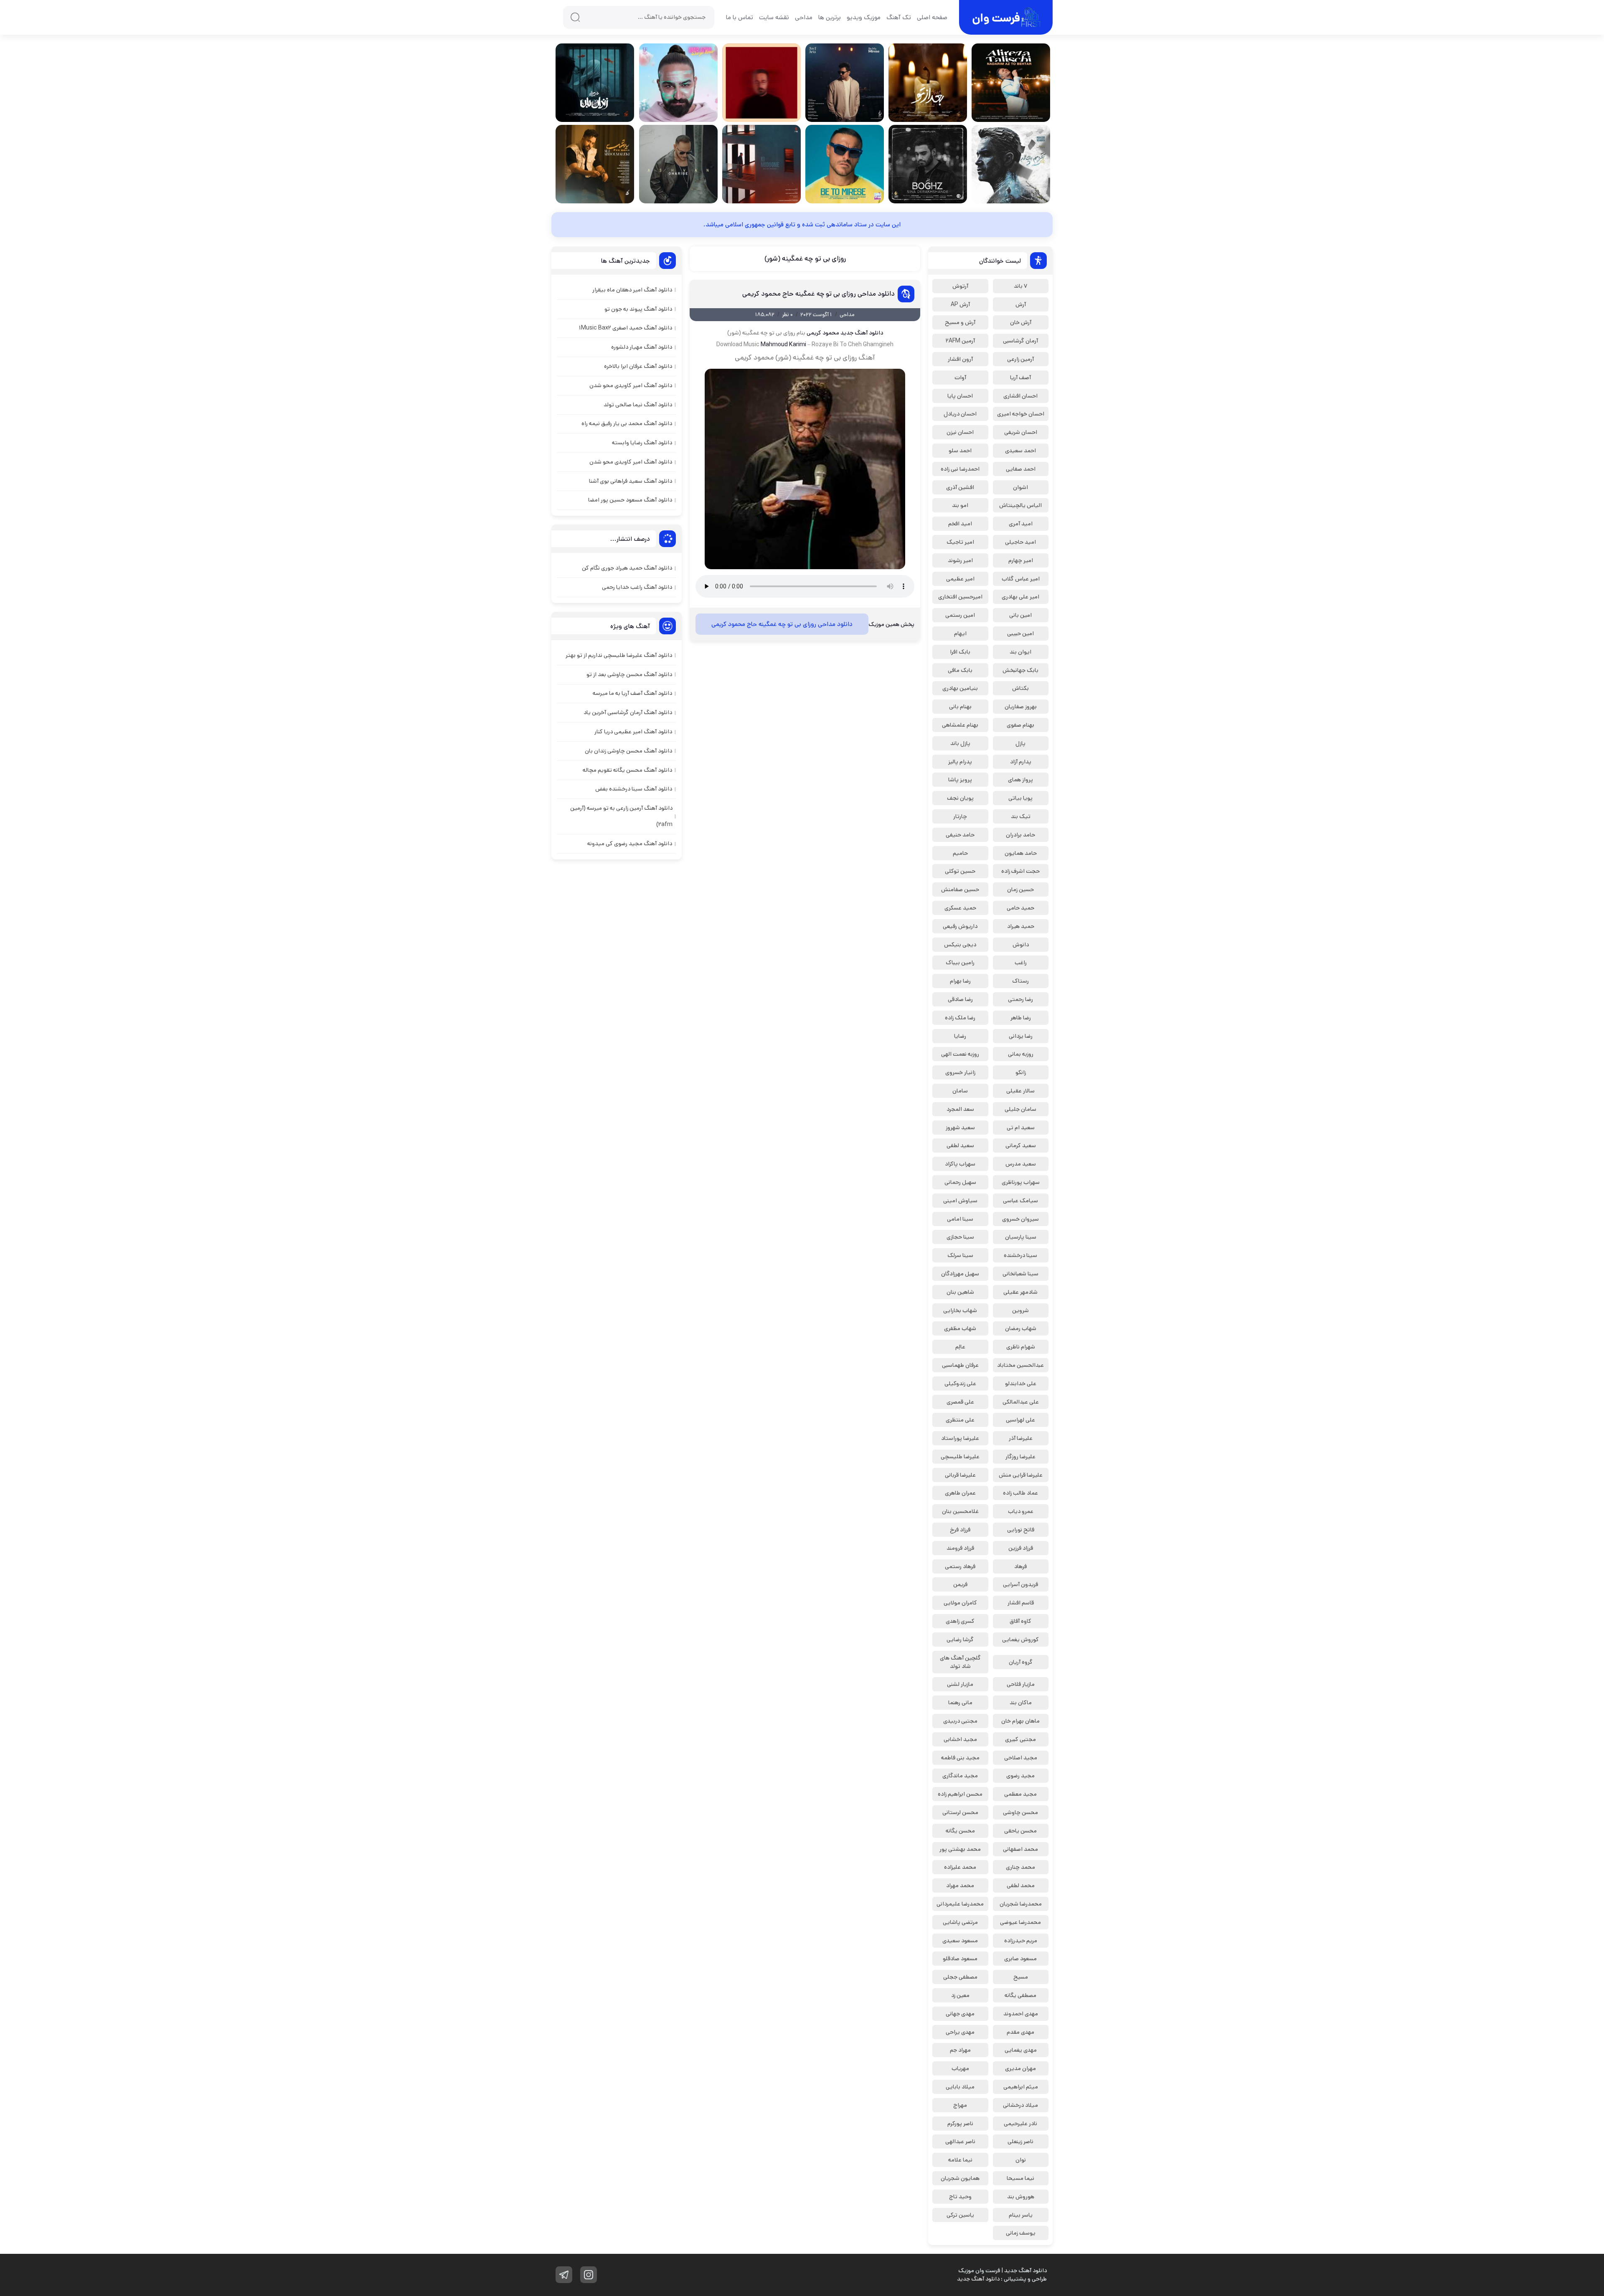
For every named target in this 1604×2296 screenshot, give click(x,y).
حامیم (960, 853)
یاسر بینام (1021, 2215)
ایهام (960, 634)
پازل (1020, 743)
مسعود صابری (1020, 1959)
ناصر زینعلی (1020, 2141)
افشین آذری (960, 487)
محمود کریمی (823, 333)
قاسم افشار (1021, 1603)
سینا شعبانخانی (1020, 1274)
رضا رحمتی (1020, 999)
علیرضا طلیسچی (960, 1457)
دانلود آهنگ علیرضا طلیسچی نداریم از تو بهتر (619, 655)
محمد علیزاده (960, 1867)
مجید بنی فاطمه (960, 1758)
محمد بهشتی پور (960, 1849)
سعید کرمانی (1021, 1145)
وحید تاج (960, 2197)
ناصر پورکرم (960, 2124)
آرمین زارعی (1020, 359)
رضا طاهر (1021, 1018)
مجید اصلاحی (1021, 1758)
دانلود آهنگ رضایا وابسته (642, 443)
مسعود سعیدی (960, 1941)
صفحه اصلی (932, 17)
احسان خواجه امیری (1021, 414)
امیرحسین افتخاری (960, 597)
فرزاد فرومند (960, 1548)
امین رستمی (960, 615)
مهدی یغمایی (1021, 2050)
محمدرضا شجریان (1021, 1904)
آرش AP (960, 304)
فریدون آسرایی (1020, 1584)
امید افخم (960, 524)
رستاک (1020, 981)
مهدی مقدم (1020, 2032)
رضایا (960, 1036)
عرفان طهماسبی (960, 1365)
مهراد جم (960, 2050)
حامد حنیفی (960, 835)
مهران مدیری (1020, 2068)
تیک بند (1021, 816)
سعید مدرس (1021, 1164)
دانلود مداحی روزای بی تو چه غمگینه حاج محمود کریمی (818, 294)
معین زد (960, 1995)
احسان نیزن (960, 432)
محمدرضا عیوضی (1020, 1922)
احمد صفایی (1021, 469)
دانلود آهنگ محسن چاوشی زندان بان (628, 751)
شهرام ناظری (1021, 1347)
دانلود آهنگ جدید (862, 333)
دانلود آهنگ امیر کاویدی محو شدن (631, 385)
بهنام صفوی (1020, 725)
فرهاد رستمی (960, 1566)
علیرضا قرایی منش (1021, 1475)
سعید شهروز (960, 1128)
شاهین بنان (960, 1292)
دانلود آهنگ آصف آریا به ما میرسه (632, 693)
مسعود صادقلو (960, 1959)
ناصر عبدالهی (960, 2141)
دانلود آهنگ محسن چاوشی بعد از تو (629, 674)
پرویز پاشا (960, 780)
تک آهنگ (899, 17)
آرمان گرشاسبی (1020, 341)
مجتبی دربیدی (960, 1721)
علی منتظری (960, 1420)
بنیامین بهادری (960, 688)
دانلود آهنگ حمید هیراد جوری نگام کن (627, 568)
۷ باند (1020, 286)
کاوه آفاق (1020, 1621)
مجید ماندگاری (960, 1776)
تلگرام (564, 2275)
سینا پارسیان (1021, 1237)
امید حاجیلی (1020, 542)
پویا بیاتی (1020, 798)
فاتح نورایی (1021, 1530)
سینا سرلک (960, 1255)
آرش (1021, 304)
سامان (960, 1091)
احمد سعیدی (1020, 451)
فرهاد (1020, 1566)
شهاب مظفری (960, 1328)
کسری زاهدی (960, 1621)
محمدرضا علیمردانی (960, 1904)
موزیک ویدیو (864, 17)
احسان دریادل (960, 414)
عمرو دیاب (1021, 1511)
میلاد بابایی (960, 2087)
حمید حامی (1020, 908)
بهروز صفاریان (1021, 707)
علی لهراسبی (1020, 1420)
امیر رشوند (960, 560)
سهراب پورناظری (1021, 1182)
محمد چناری (1020, 1867)
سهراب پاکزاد (960, 1164)
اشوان (1020, 487)
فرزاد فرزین (1021, 1548)
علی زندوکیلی (960, 1384)
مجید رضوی (1020, 1776)
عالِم (960, 1347)
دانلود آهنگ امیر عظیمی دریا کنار (633, 732)
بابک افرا (960, 652)
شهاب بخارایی (960, 1310)
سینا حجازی (960, 1237)
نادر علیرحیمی (1020, 2124)
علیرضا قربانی (960, 1475)
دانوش (1021, 945)
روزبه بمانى (1021, 1054)
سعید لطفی (960, 1145)
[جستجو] (575, 17)
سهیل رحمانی (960, 1182)
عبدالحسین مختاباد (1020, 1365)
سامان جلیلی (1020, 1109)
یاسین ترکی (960, 2215)
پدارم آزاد (1021, 762)
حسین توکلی (960, 871)
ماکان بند (1021, 1703)
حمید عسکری (960, 908)
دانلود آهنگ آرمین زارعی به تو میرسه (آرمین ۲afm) (621, 816)
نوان (1021, 2160)
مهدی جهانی (960, 2014)
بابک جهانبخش (1020, 670)
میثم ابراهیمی (1021, 2087)
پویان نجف (960, 798)
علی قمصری (960, 1402)
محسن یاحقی (1020, 1831)
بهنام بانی (960, 707)
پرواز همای (1020, 780)
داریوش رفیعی (960, 926)
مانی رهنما (960, 1703)
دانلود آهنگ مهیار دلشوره (642, 347)
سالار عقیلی (1020, 1091)
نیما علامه (960, 2160)
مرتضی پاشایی (960, 1922)
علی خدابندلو (1021, 1384)
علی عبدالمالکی (1021, 1402)
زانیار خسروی (960, 1072)
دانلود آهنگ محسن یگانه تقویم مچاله (627, 770)
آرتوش (960, 286)
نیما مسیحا (1020, 2178)
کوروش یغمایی (1020, 1640)
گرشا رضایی (960, 1640)
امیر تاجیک (960, 542)
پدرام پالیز (960, 762)
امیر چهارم (1021, 560)
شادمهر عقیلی (1020, 1292)
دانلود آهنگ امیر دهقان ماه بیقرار (632, 290)
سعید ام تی (1021, 1128)
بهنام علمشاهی (960, 725)
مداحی (804, 17)
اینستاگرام (589, 2275)
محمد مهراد (960, 1885)
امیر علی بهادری (1020, 597)
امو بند (960, 505)
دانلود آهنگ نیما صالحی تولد (638, 405)
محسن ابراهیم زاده (960, 1794)
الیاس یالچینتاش (1020, 505)
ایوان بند (1020, 652)
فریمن (960, 1584)
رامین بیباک (960, 963)
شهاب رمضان (1021, 1328)
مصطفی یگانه (1020, 1995)
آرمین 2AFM (960, 341)
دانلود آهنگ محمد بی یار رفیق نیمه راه (627, 423)
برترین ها (830, 17)
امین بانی (1020, 615)
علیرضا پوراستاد (960, 1438)
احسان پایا (960, 396)
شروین (1020, 1310)
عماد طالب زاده (1020, 1493)
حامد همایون (1021, 853)
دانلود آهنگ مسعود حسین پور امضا (630, 500)
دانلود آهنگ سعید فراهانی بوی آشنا (631, 481)
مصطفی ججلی (960, 1977)
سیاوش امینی (960, 1201)
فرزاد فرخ (960, 1530)
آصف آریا (1020, 378)
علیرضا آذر (1021, 1438)
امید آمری (1021, 524)
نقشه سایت (774, 17)
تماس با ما (740, 17)
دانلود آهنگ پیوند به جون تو (638, 309)
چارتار (960, 816)
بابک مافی (960, 670)
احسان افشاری (1020, 396)
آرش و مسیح (960, 322)
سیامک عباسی (1020, 1201)
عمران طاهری (960, 1493)
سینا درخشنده (1020, 1255)
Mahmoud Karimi (783, 345)
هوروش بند (1021, 2197)
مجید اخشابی (960, 1739)
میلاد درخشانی (1020, 2105)
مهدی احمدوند (1021, 2014)
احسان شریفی (1021, 432)
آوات (960, 378)
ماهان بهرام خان (1020, 1721)
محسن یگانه (960, 1831)
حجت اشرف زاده (1020, 871)
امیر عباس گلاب (1021, 579)
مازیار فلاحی (1021, 1684)
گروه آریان (1021, 1662)
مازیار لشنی (960, 1684)
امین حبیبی (1020, 634)
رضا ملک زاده (960, 1018)
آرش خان (1021, 322)
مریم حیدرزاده (1021, 1941)
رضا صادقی (960, 999)
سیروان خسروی (1020, 1219)
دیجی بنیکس (960, 945)
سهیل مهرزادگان (960, 1274)
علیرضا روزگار (1020, 1457)
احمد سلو (960, 451)
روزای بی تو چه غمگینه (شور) (805, 258)
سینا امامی (960, 1219)
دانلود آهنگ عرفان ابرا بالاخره (638, 366)
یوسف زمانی (1021, 2233)
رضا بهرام (960, 981)
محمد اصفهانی (1020, 1849)
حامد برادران (1020, 835)
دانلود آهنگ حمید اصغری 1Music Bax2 (626, 328)
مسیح (1021, 1977)
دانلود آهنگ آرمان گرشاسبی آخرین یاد (628, 712)
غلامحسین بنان (960, 1511)
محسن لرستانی (960, 1812)
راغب (1021, 963)
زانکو (1021, 1072)
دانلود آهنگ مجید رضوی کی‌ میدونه (630, 844)
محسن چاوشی (1020, 1812)
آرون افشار (960, 359)
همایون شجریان (960, 2178)
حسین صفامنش (960, 890)
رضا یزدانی (1021, 1036)
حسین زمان (1020, 890)
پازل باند (960, 743)
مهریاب (960, 2068)
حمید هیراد (1021, 926)
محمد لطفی (1021, 1885)
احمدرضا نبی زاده (960, 469)
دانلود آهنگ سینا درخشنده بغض (634, 789)
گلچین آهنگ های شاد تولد (960, 1662)
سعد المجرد (960, 1109)
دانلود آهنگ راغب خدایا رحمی (637, 587)
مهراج (960, 2105)
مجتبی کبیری (1020, 1739)
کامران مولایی (960, 1603)
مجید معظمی (1020, 1794)
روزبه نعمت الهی (960, 1054)
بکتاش (1020, 688)
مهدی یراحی (960, 2032)
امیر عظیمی (960, 579)
